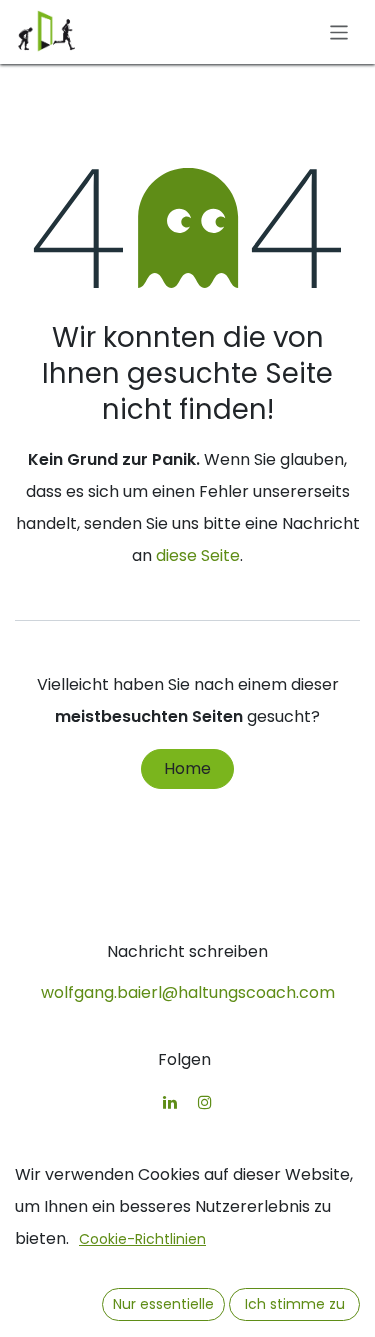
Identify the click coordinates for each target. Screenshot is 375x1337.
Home (187, 768)
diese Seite (198, 555)
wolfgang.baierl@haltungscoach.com (188, 992)
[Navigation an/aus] (339, 31)
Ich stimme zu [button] (295, 1304)
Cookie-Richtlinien (142, 1239)
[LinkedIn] (170, 1102)
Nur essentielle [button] (163, 1304)
